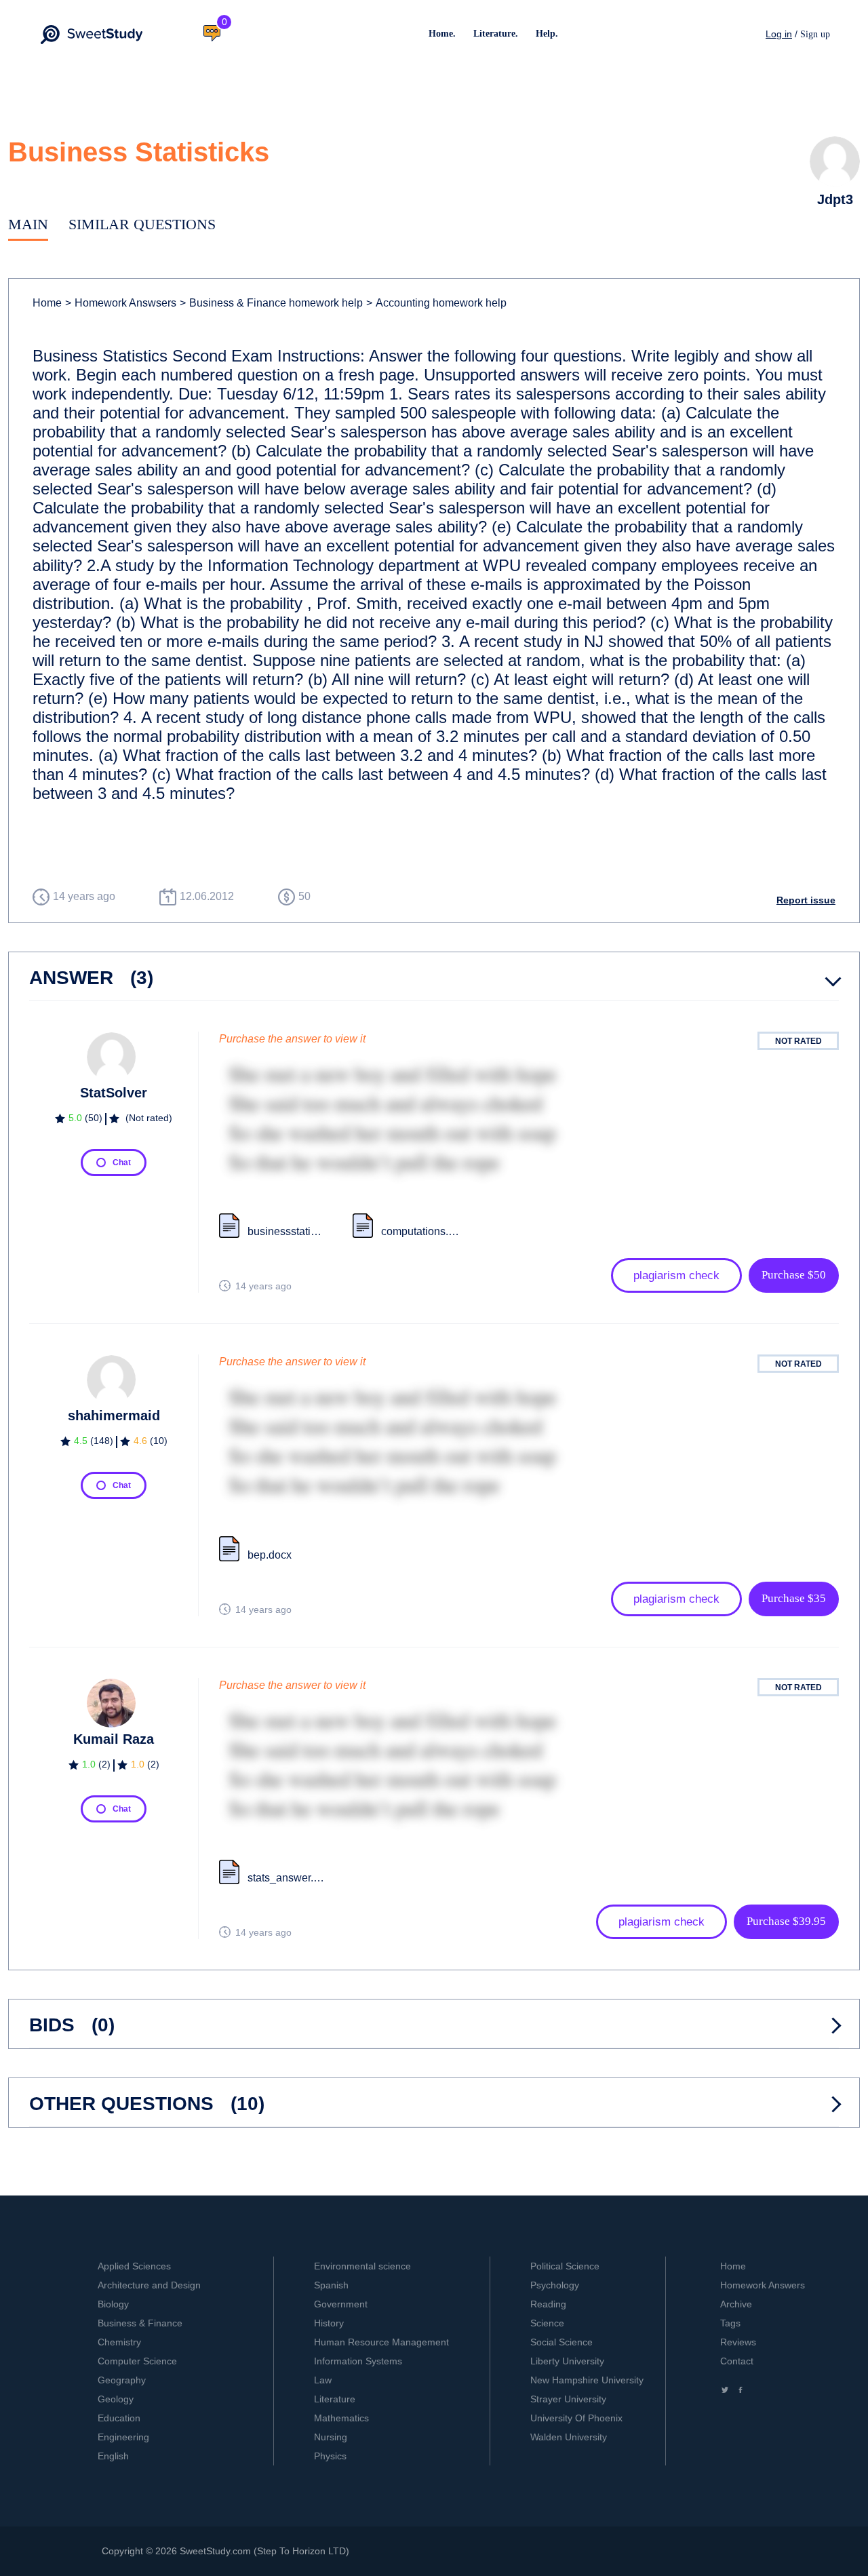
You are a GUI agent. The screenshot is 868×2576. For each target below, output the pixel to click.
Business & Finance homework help (271, 303)
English (113, 2456)
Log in (779, 34)
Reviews (738, 2342)
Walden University (569, 2437)
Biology (113, 2304)
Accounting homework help (436, 303)
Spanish (331, 2285)
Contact (737, 2361)
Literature (335, 2399)
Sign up (815, 34)
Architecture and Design (149, 2285)
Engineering (123, 2437)
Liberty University (567, 2361)
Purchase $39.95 (786, 1921)
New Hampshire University (587, 2380)
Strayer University (568, 2399)
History (329, 2323)
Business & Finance (140, 2323)
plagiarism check (676, 1275)
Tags (730, 2323)
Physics (330, 2456)
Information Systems (358, 2361)
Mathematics (341, 2418)
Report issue (806, 900)
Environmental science (362, 2266)
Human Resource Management (381, 2342)
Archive (736, 2304)
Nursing (331, 2437)
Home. (442, 34)
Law (323, 2380)
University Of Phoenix (576, 2418)
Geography (122, 2380)
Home (47, 303)
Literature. (496, 34)
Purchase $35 (794, 1598)
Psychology (555, 2285)
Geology (116, 2399)
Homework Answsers (121, 303)
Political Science (565, 2266)
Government (341, 2304)
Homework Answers (763, 2285)
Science (547, 2323)
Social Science (561, 2342)
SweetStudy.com (215, 2551)
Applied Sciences (134, 2266)
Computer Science (137, 2361)
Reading (548, 2304)
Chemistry (119, 2342)
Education (119, 2418)
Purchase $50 (794, 1275)
